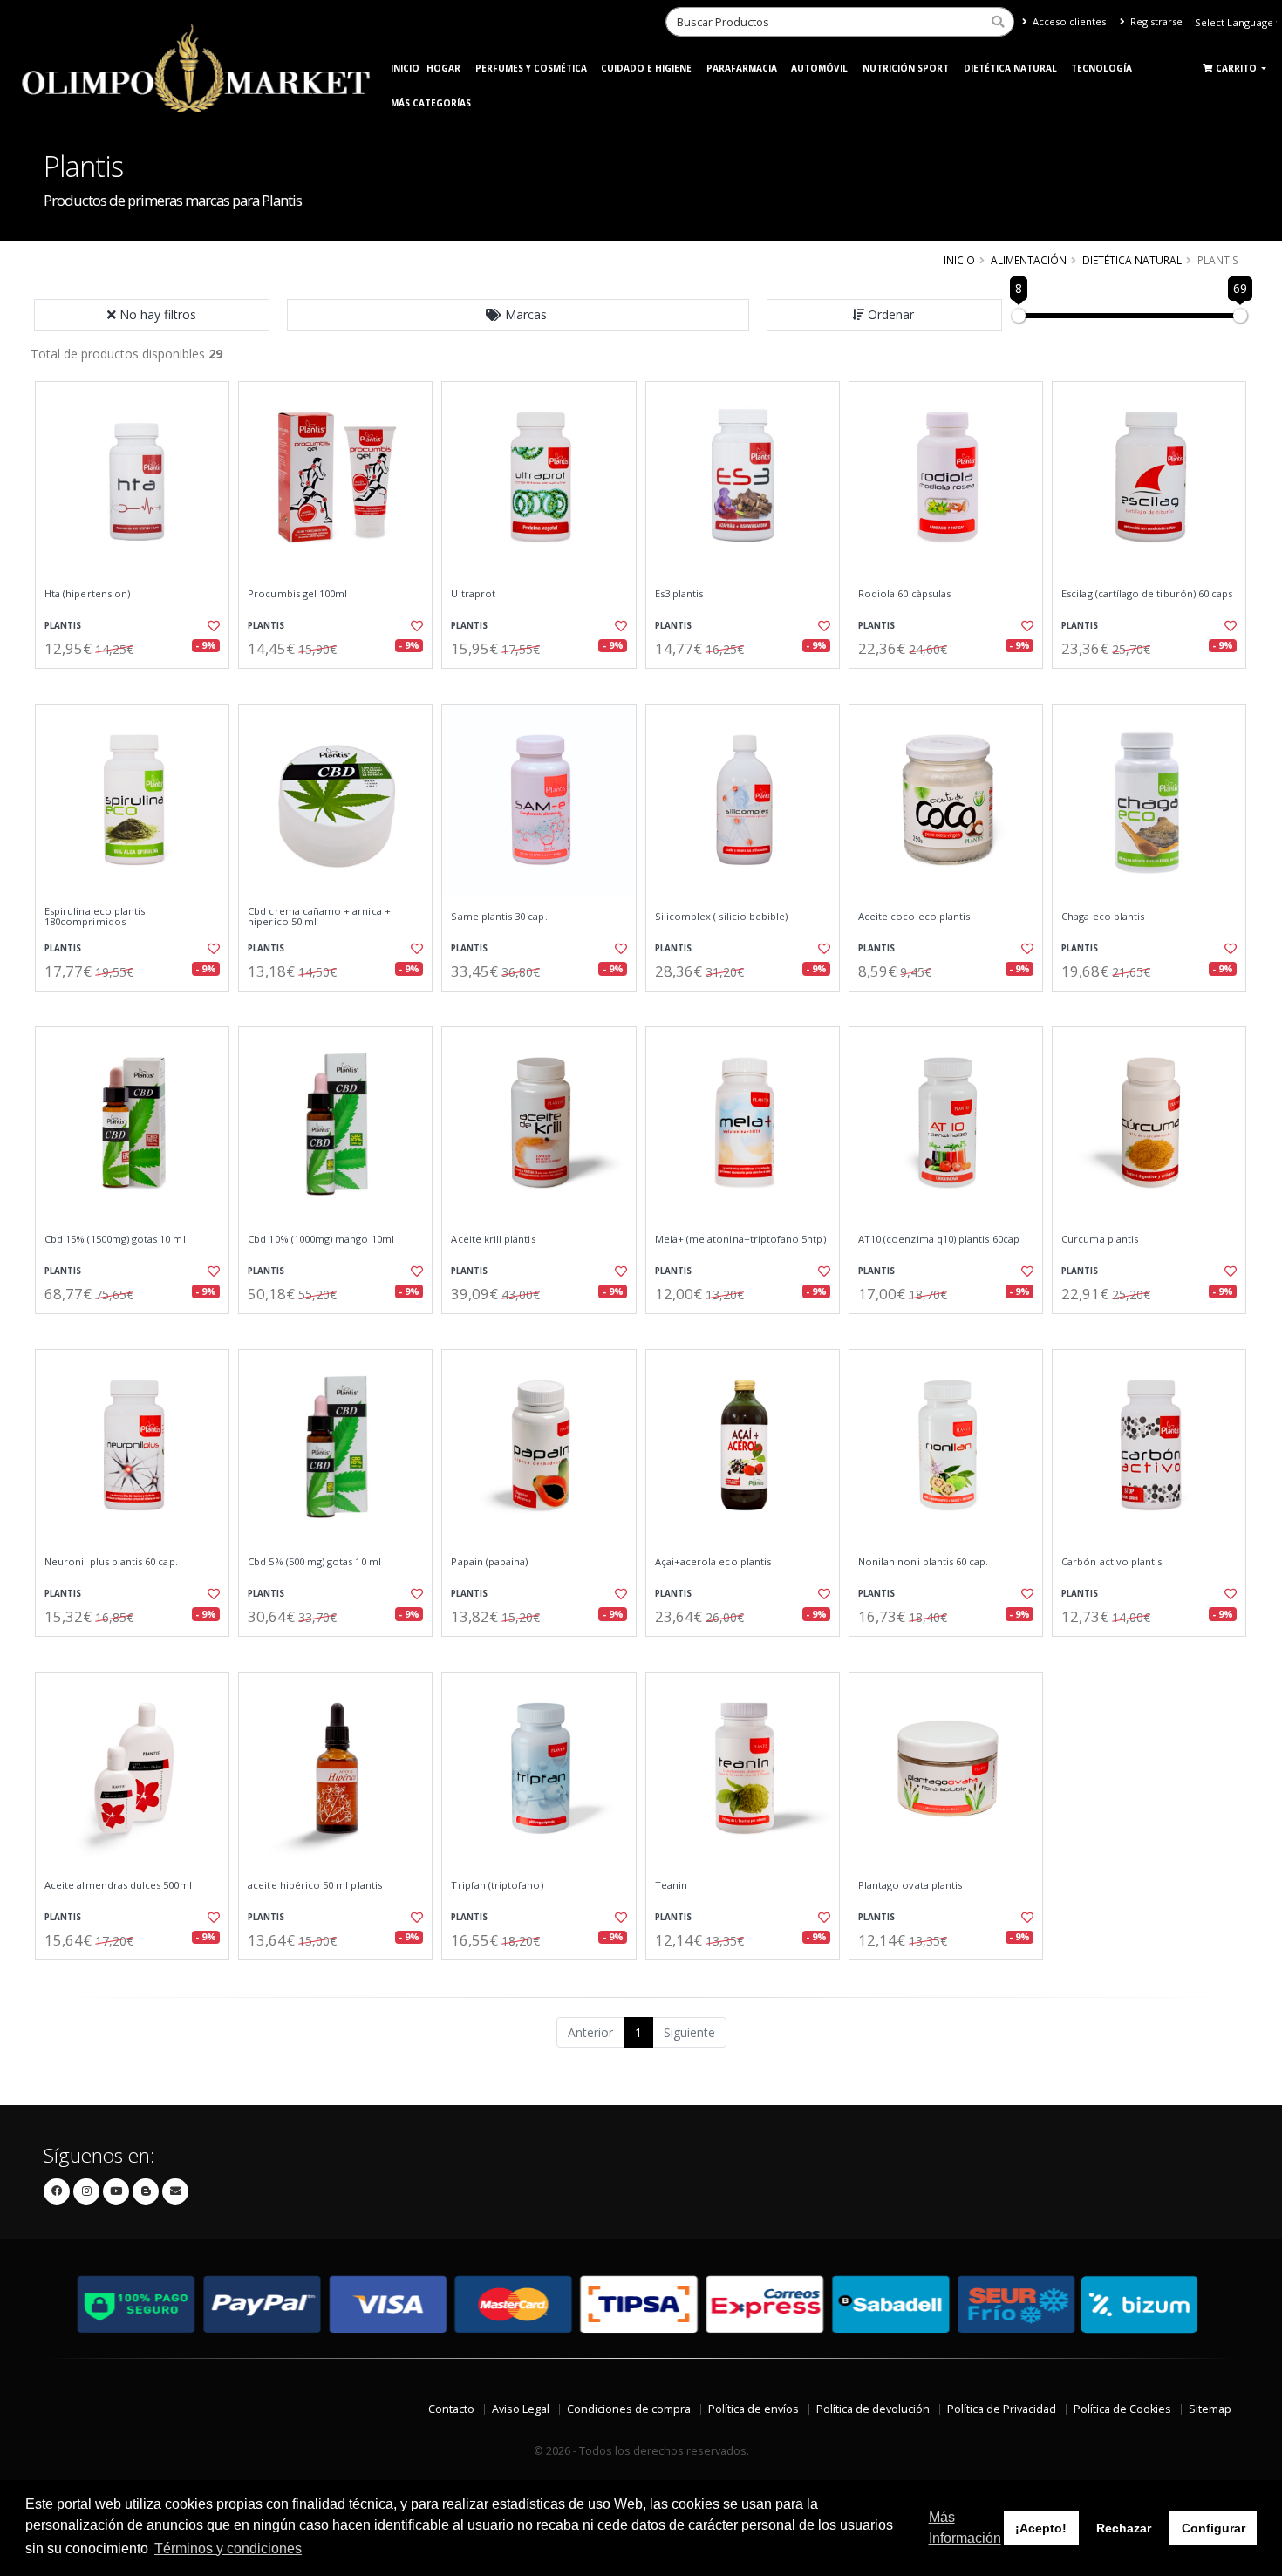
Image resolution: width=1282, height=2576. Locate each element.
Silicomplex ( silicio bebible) (722, 917)
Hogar (443, 68)
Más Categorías (431, 103)
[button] (518, 315)
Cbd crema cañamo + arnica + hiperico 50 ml (319, 917)
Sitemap (1210, 2409)
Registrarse (1155, 21)
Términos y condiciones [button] (228, 2549)
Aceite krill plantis (493, 1239)
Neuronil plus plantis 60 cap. (111, 1562)
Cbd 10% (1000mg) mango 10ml (321, 1239)
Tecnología (1101, 68)
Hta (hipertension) (87, 594)
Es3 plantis (679, 594)
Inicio (405, 68)
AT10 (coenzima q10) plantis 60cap (939, 1239)
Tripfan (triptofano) (497, 1885)
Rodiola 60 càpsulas (904, 594)
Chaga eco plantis (1103, 917)
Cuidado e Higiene (646, 68)
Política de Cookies (1122, 2409)
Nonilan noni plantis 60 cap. (924, 1562)
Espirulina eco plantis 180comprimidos (95, 917)
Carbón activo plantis (1112, 1562)
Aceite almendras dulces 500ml (118, 1885)
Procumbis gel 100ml (297, 594)
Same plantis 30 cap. (499, 917)
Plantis (63, 626)
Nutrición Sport (906, 68)
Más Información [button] (965, 2528)
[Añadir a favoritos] (212, 626)
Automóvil (819, 68)
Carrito (1238, 68)
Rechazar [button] (1124, 2528)
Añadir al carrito (138, 683)
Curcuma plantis (1100, 1239)
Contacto (451, 2409)
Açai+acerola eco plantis (713, 1562)
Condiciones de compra (629, 2409)
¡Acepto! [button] (1041, 2528)
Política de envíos (754, 2409)
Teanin (671, 1885)
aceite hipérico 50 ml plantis (315, 1885)
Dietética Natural (1010, 68)
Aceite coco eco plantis (914, 917)
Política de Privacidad (1002, 2409)
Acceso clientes (1068, 21)
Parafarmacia (742, 68)
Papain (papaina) (489, 1562)
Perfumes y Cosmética (531, 68)
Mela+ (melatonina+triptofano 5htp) (740, 1239)
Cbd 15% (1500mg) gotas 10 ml (115, 1239)
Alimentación (1029, 260)
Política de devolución (873, 2409)
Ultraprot (473, 594)
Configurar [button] (1214, 2528)
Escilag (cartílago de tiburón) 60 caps (1147, 594)
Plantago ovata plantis (910, 1885)
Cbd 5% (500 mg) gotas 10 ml (314, 1562)
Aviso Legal (521, 2409)
